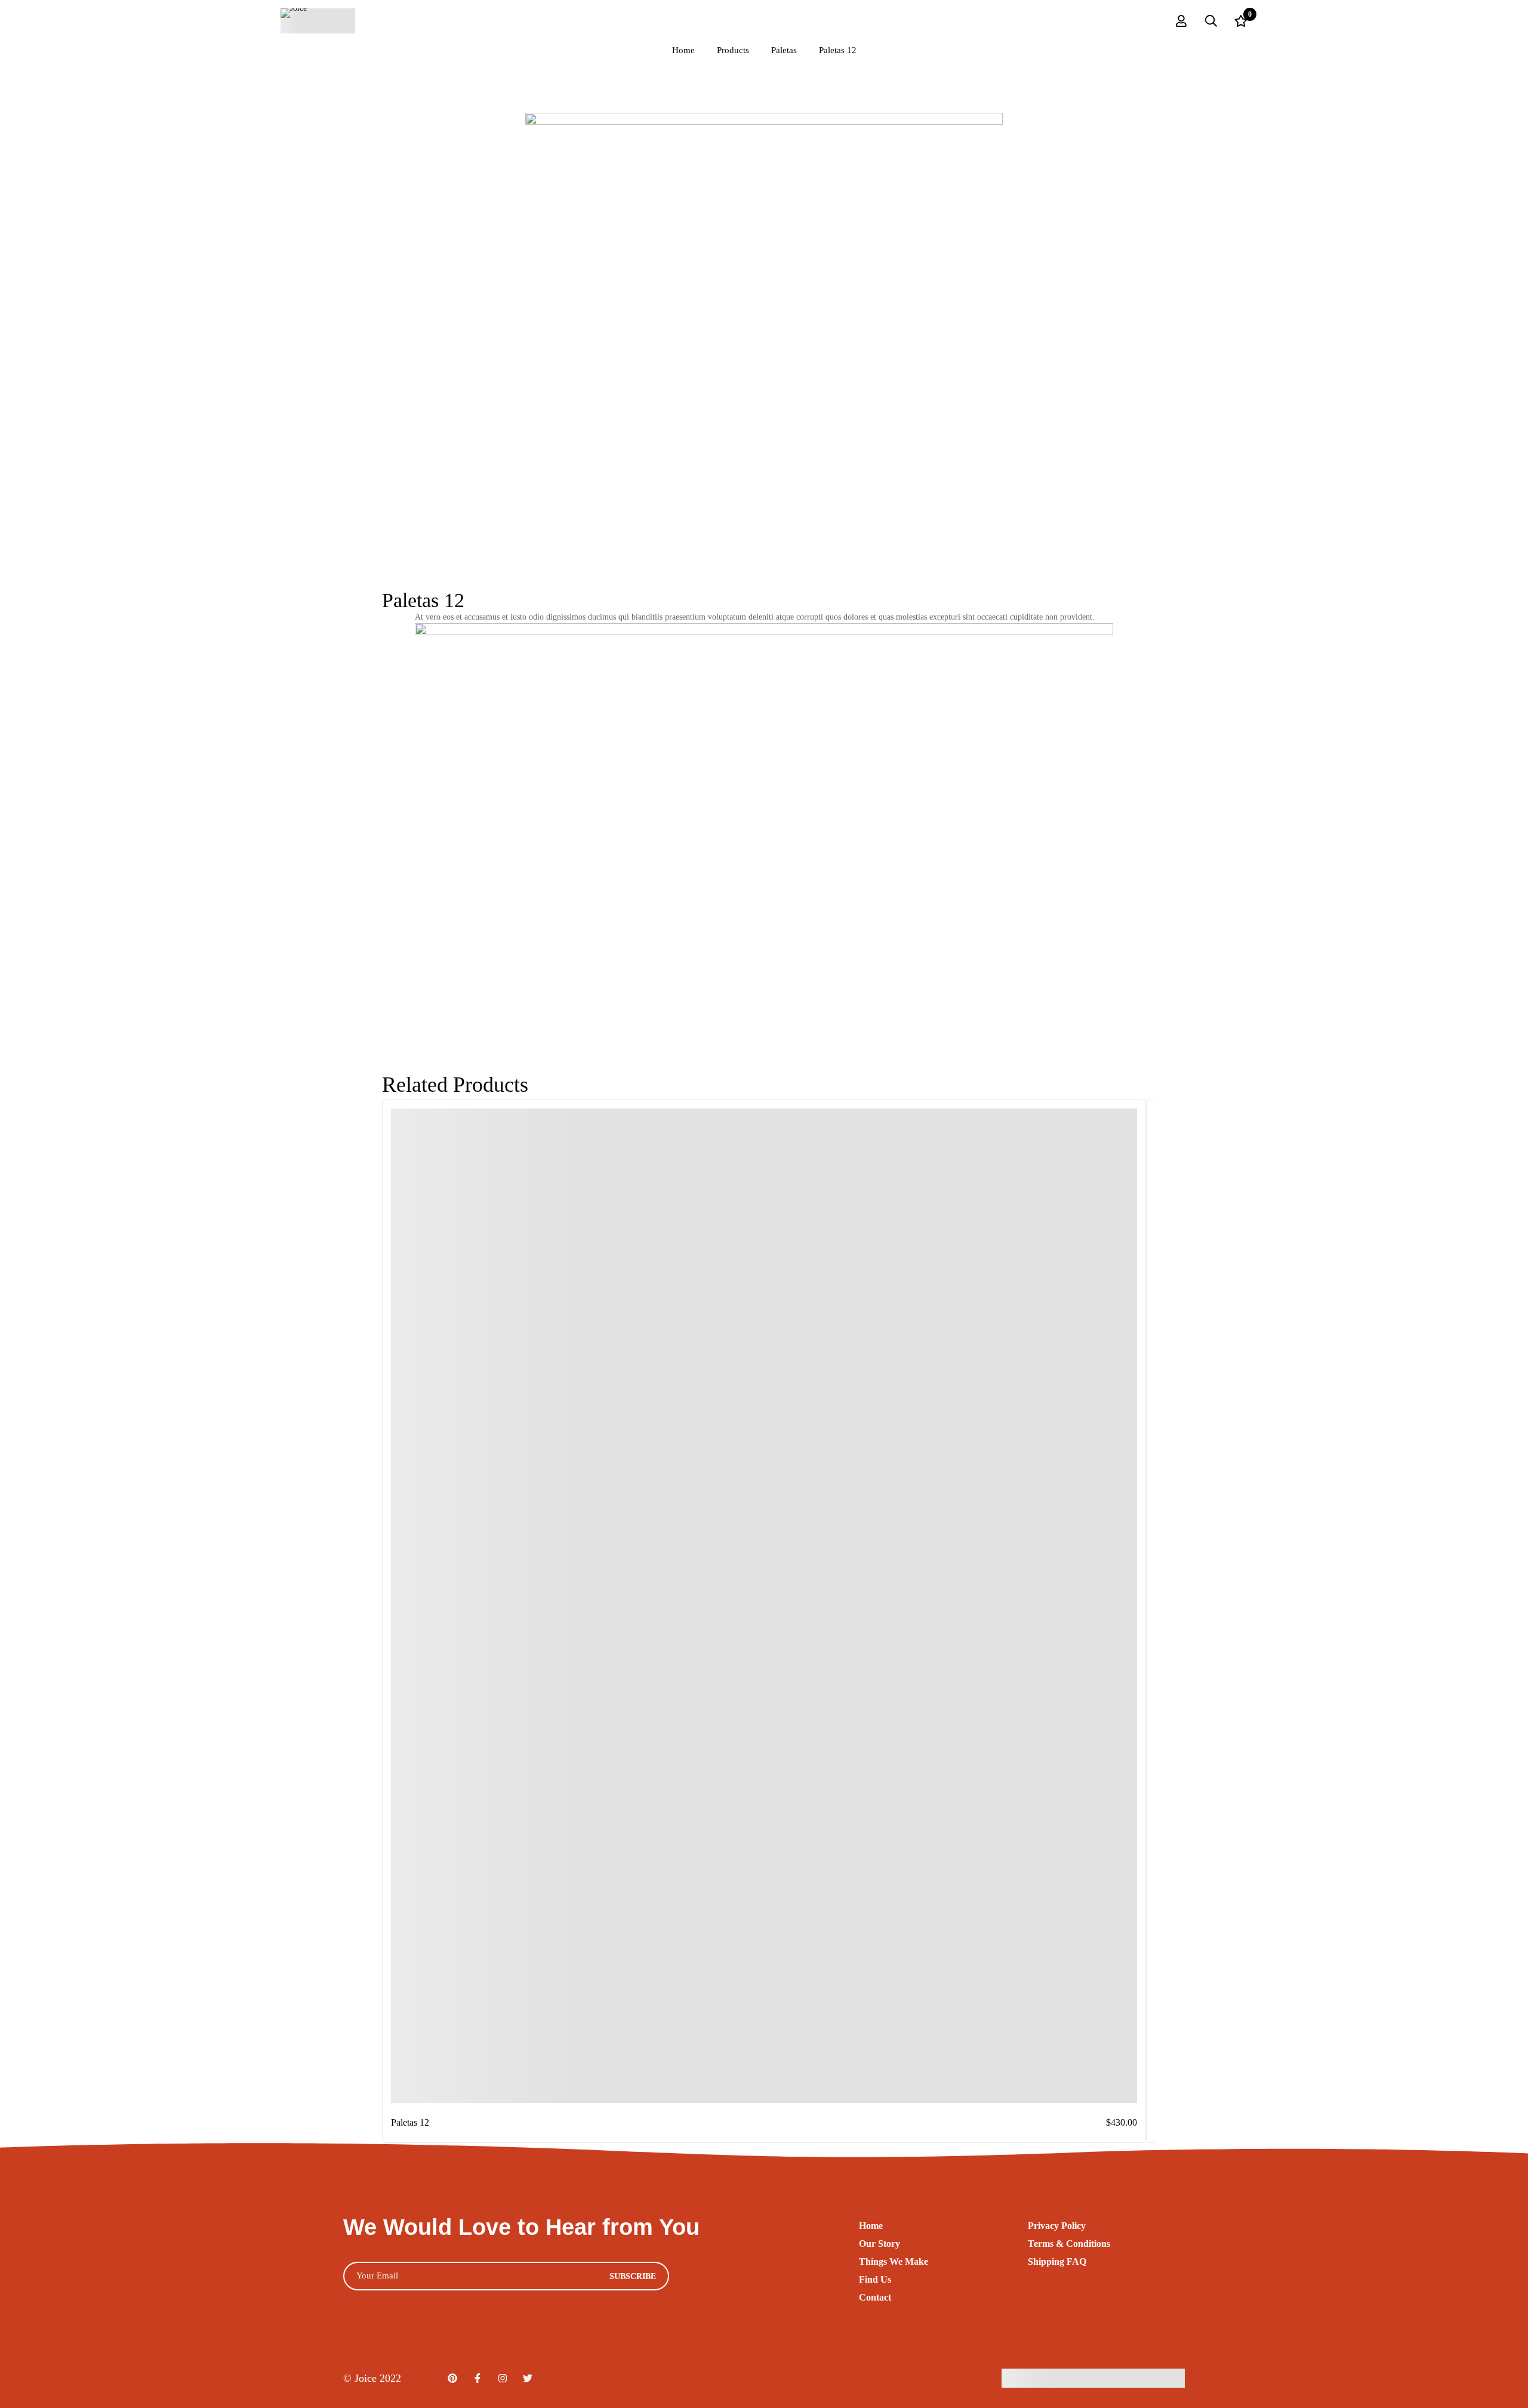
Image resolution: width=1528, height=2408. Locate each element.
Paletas (784, 50)
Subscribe (633, 2276)
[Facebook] (478, 2378)
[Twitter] (528, 2378)
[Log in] (1181, 21)
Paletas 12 (410, 2122)
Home (683, 50)
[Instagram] (503, 2378)
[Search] (1211, 21)
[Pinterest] (452, 2378)
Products (733, 50)
